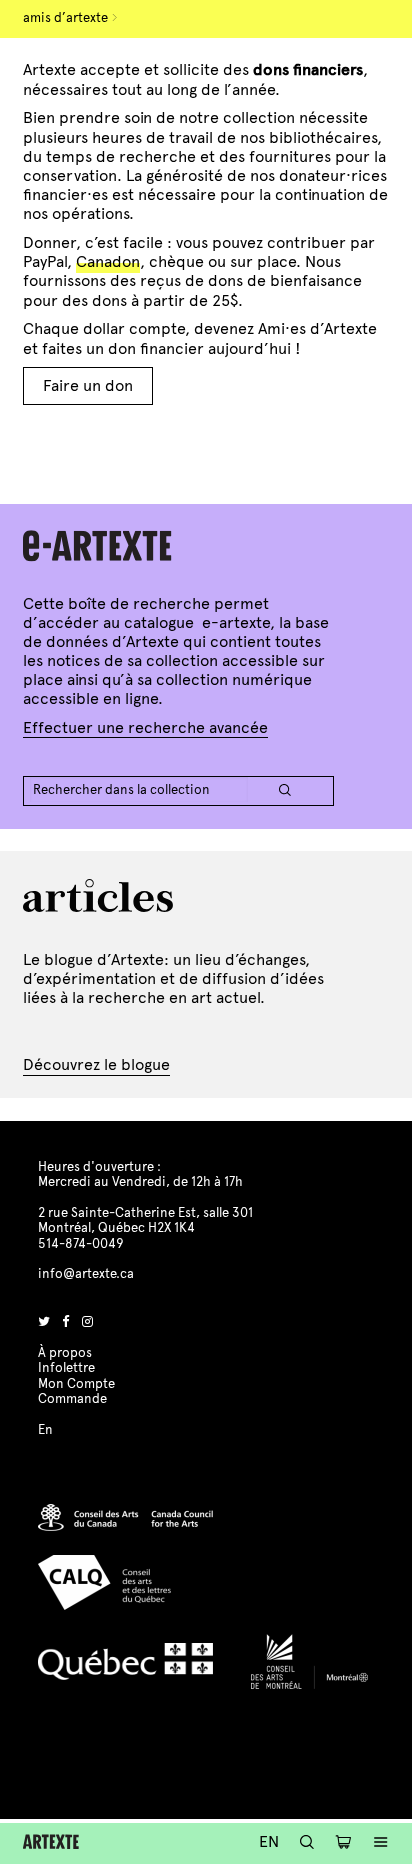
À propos (65, 1353)
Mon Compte (76, 1384)
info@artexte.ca (86, 1274)
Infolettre (66, 1368)
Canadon (108, 261)
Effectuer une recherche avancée (145, 727)
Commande (72, 1399)
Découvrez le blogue (96, 1064)
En (269, 1841)
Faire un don (88, 385)
